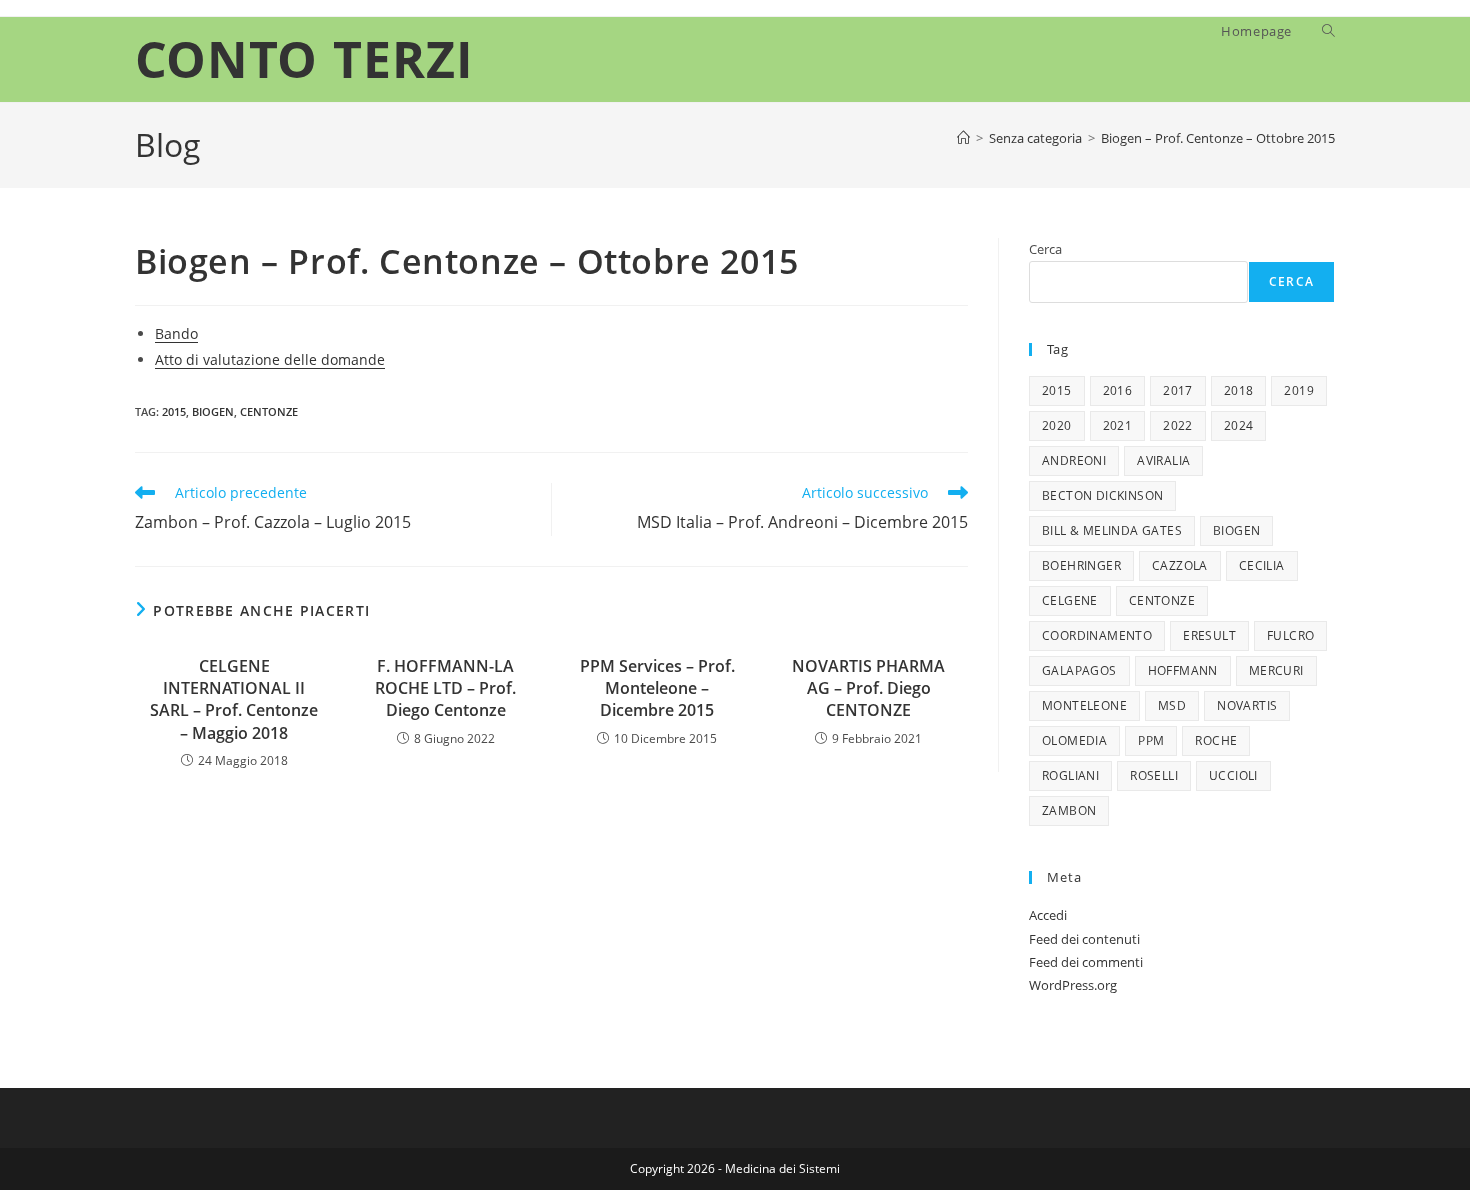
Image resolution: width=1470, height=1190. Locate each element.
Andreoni (1074, 460)
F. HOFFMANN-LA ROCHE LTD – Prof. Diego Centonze (445, 688)
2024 (1239, 425)
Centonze (269, 411)
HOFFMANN (1183, 670)
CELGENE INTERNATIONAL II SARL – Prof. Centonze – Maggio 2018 (234, 699)
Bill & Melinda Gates (1112, 530)
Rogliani (1070, 775)
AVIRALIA (1163, 460)
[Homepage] (963, 138)
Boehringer (1081, 565)
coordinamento (1097, 635)
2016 (1118, 390)
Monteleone (1084, 705)
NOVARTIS (1247, 705)
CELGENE (1070, 600)
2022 (1178, 425)
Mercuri (1276, 670)
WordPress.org (1073, 985)
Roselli (1154, 775)
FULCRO (1290, 635)
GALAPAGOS (1079, 670)
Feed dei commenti (1086, 962)
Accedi (1048, 915)
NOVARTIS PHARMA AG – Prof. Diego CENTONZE (868, 688)
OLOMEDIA (1074, 740)
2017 (1178, 390)
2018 (1239, 390)
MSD (1172, 705)
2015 (174, 411)
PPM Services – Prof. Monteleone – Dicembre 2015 (657, 688)
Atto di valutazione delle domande (270, 359)
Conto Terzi (304, 59)
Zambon (1069, 810)
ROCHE (1216, 740)
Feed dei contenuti (1084, 939)
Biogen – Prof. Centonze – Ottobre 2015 (1218, 138)
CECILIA (1262, 565)
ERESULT (1209, 635)
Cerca (1045, 249)
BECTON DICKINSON (1102, 495)
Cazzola (1180, 565)
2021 (1118, 425)
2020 (1057, 425)
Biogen (213, 411)
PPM (1151, 740)
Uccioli (1233, 775)
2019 (1299, 390)
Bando (176, 333)
